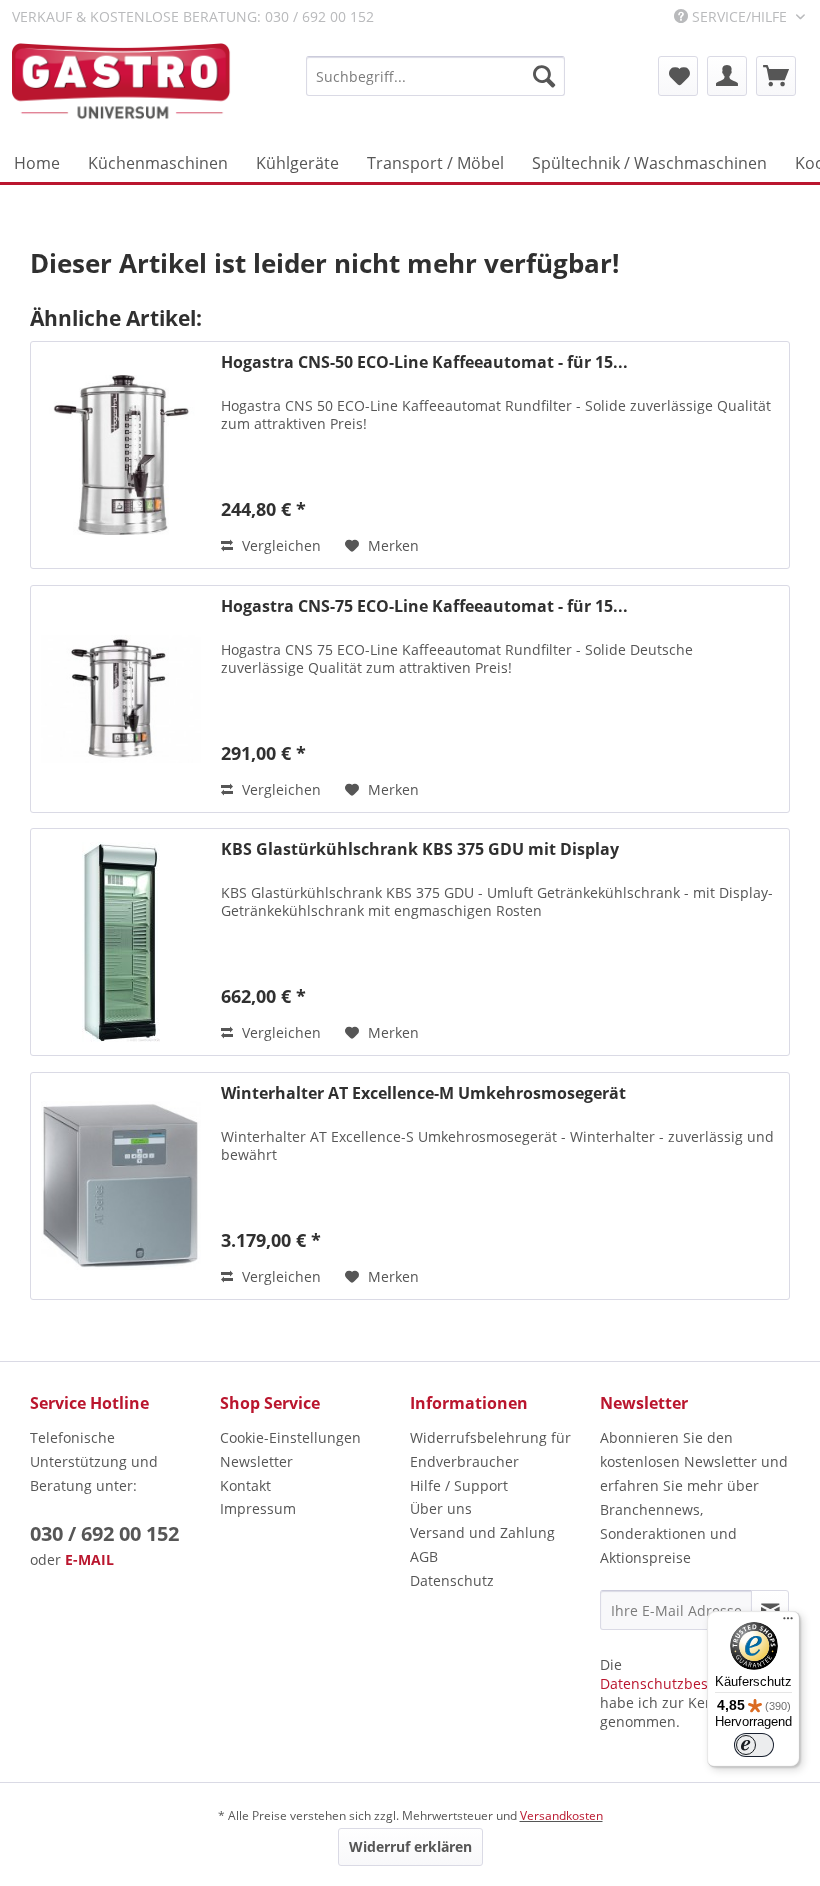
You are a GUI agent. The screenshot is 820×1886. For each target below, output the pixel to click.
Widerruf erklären (410, 1846)
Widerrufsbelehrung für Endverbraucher (490, 1449)
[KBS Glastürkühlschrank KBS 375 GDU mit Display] (121, 942)
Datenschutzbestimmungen (693, 1683)
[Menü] (788, 1623)
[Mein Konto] (727, 76)
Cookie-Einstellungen (290, 1437)
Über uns (441, 1508)
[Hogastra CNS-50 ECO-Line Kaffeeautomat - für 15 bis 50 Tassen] (121, 455)
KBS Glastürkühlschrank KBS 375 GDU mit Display (420, 849)
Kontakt (245, 1485)
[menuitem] (435, 76)
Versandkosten (561, 1815)
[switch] (754, 1745)
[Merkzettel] (678, 76)
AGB (424, 1556)
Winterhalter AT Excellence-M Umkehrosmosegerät (423, 1093)
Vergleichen (279, 545)
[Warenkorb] (776, 76)
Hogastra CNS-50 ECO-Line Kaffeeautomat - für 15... (424, 362)
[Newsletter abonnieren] (770, 1610)
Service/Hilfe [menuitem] (739, 16)
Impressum (258, 1508)
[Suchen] (544, 76)
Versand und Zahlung (482, 1532)
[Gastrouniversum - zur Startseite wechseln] (121, 82)
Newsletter (256, 1461)
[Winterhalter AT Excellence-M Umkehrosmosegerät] (121, 1186)
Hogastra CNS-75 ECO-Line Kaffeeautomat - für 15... (424, 606)
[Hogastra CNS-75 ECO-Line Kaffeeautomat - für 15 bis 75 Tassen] (121, 699)
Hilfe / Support (459, 1485)
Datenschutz (452, 1580)
